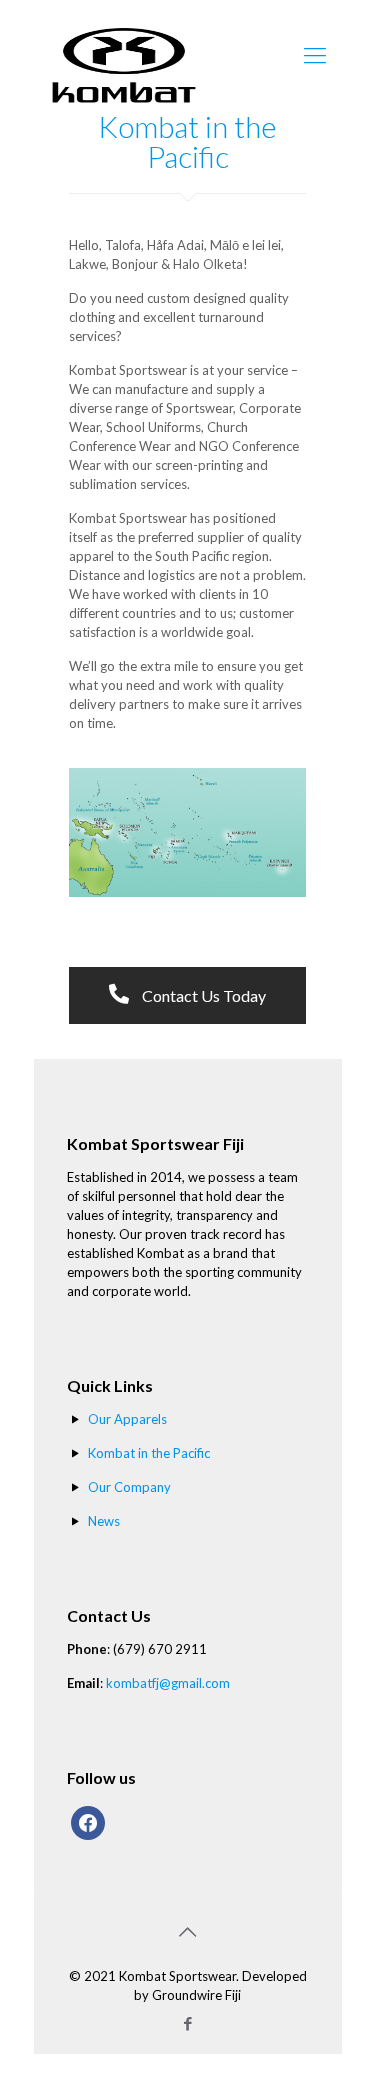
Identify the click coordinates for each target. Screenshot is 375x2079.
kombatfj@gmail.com (168, 1683)
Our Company (129, 1487)
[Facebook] (187, 2023)
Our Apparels (127, 1419)
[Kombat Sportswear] (124, 50)
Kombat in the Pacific (149, 1453)
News (104, 1521)
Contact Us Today (202, 995)
